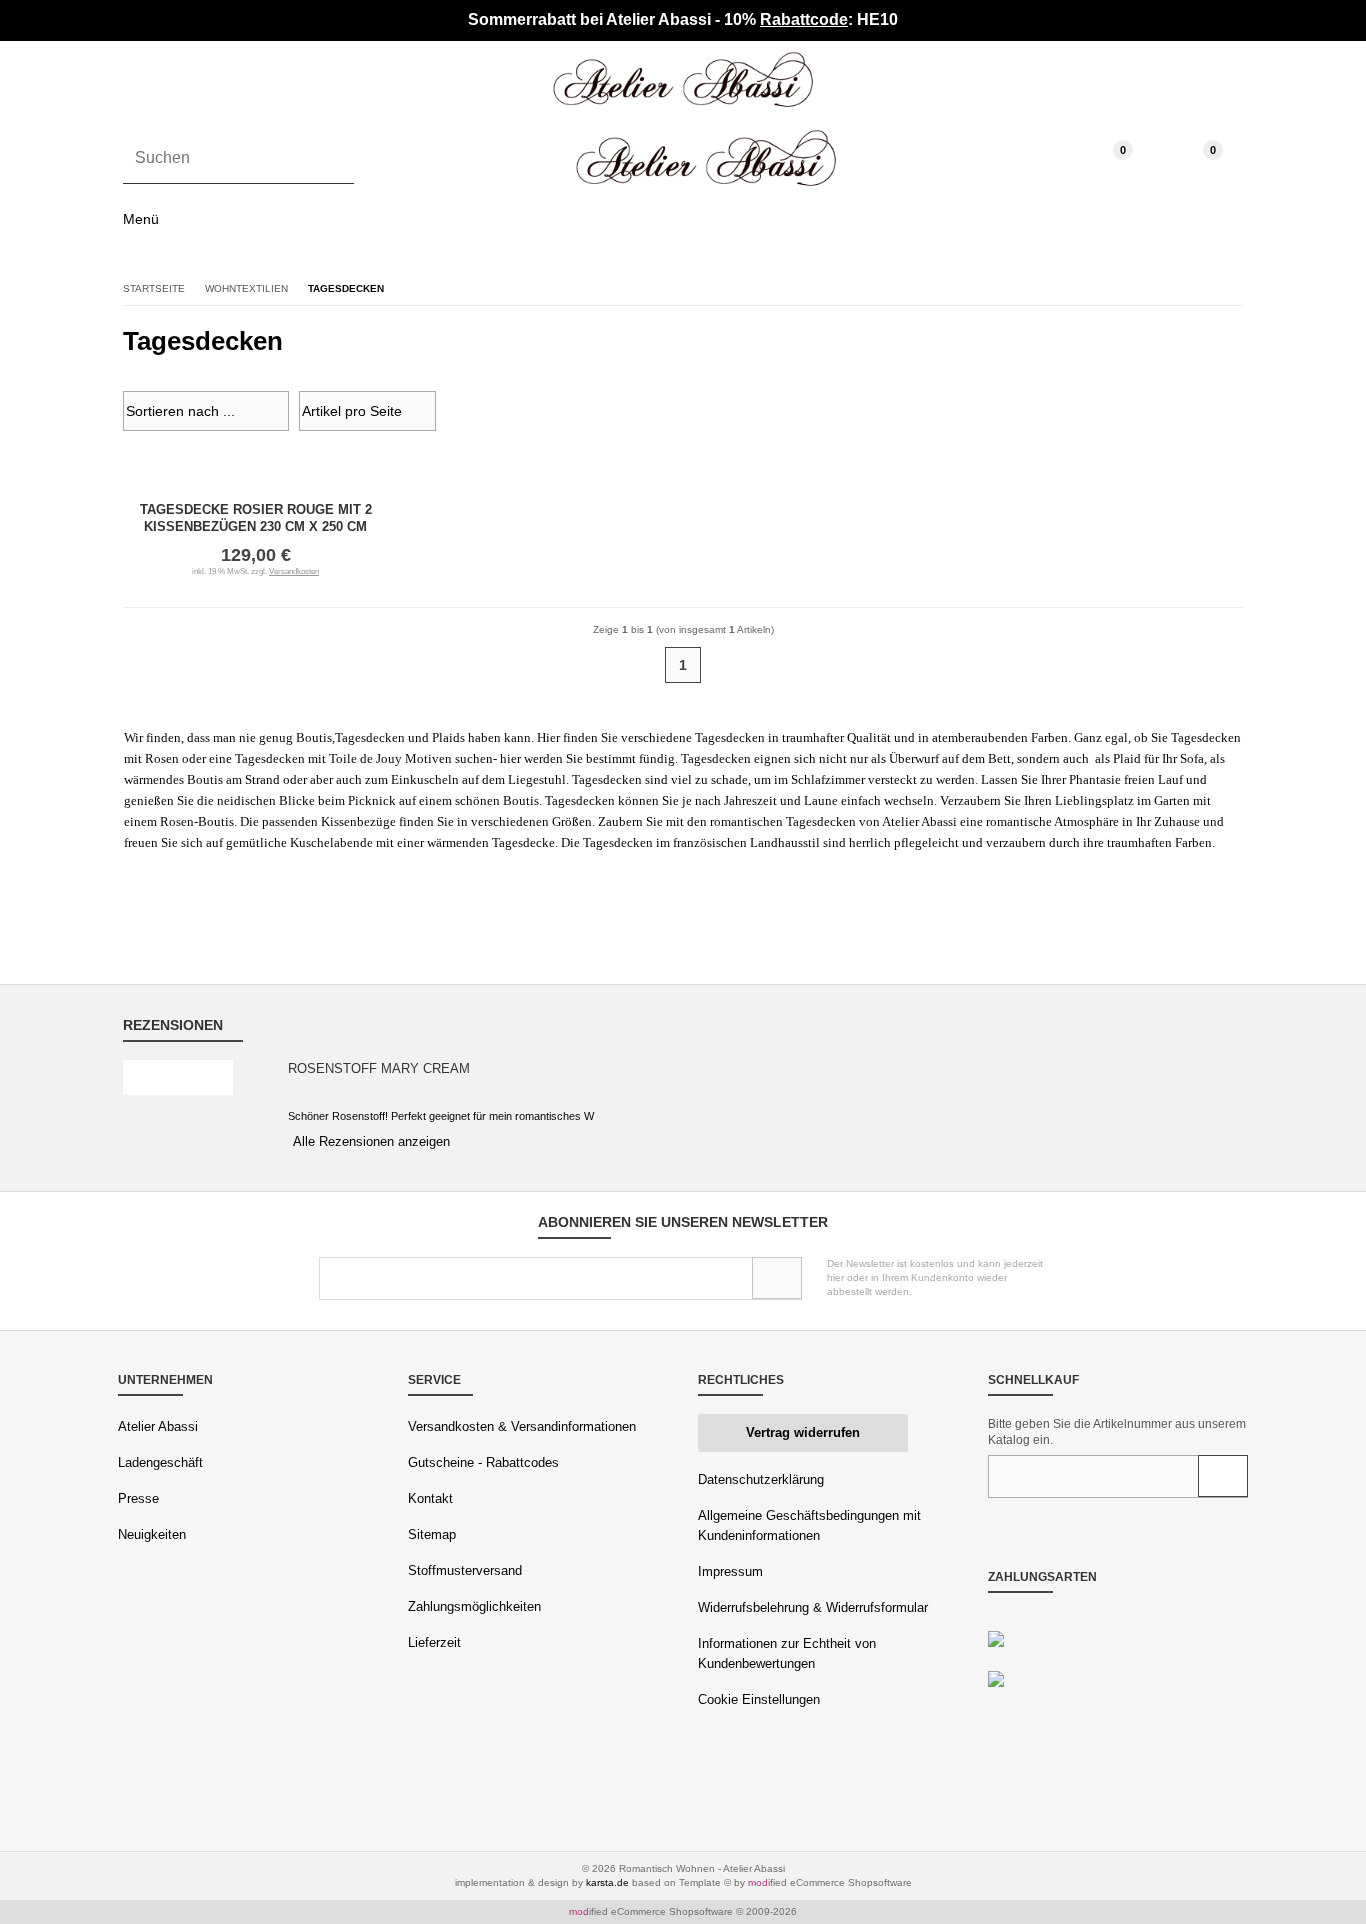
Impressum (730, 1571)
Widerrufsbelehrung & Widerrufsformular (813, 1607)
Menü (141, 219)
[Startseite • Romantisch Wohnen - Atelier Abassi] (683, 80)
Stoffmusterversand (465, 1570)
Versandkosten (294, 571)
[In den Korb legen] (1223, 1476)
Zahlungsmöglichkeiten (474, 1606)
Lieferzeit (434, 1642)
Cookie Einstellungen (759, 1699)
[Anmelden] (777, 1278)
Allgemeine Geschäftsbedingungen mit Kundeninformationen (809, 1525)
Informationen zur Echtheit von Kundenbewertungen (787, 1653)
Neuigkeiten (152, 1534)
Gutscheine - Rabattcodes (483, 1462)
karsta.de (607, 1882)
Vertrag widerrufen (803, 1432)
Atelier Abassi (158, 1426)
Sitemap (432, 1534)
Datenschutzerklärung (761, 1479)
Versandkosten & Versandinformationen (522, 1426)
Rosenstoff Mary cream (379, 1068)
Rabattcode (804, 19)
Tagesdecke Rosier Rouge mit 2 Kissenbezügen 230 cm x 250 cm (256, 518)
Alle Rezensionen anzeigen (371, 1141)
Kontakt (430, 1498)
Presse (138, 1498)
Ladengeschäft (160, 1462)
